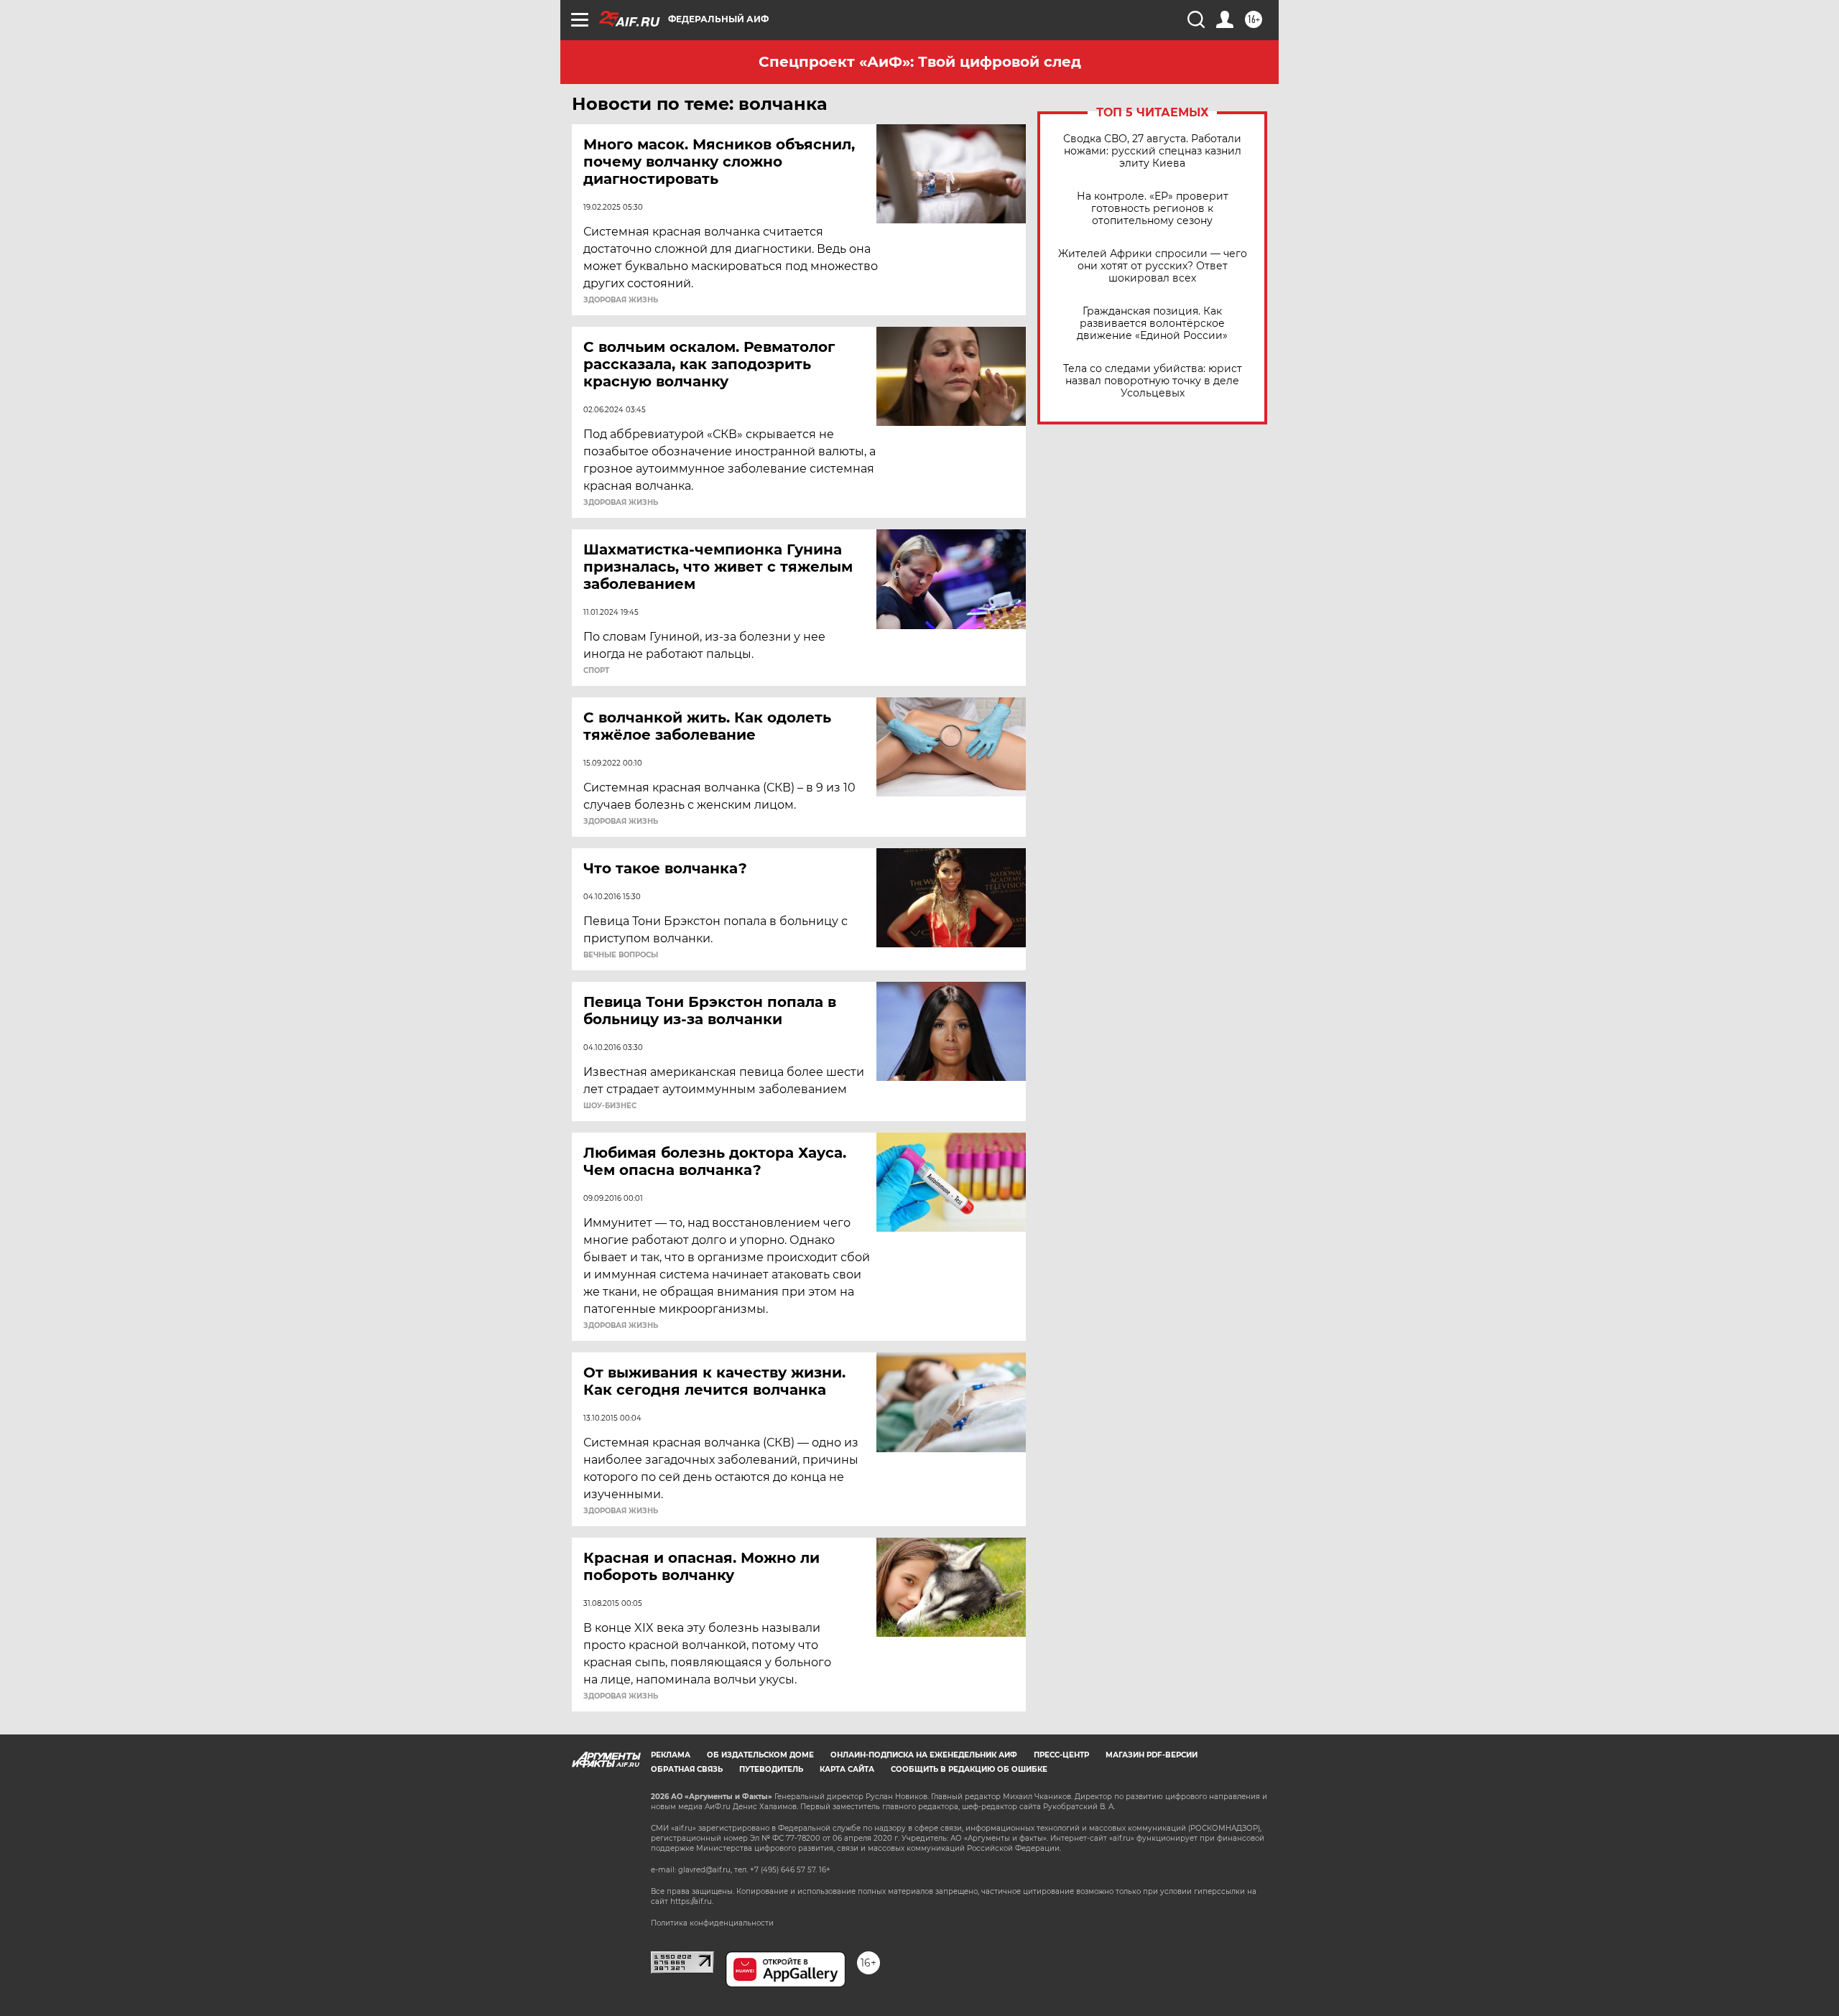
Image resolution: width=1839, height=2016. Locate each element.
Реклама (671, 1755)
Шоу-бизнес (610, 1106)
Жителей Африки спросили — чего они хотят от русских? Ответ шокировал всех (1153, 266)
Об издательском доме (760, 1755)
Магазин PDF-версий (1152, 1755)
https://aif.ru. (692, 1901)
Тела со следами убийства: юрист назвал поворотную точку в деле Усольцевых (1153, 381)
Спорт (596, 671)
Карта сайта (847, 1769)
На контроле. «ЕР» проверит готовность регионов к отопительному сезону (1153, 209)
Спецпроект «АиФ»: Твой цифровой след (920, 62)
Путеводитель (771, 1769)
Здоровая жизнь (621, 300)
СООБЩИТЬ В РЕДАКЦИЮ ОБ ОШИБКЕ (969, 1769)
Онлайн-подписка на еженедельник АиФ (924, 1755)
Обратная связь (687, 1769)
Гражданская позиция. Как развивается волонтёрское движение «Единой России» (1152, 324)
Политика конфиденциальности (712, 1923)
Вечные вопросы (621, 955)
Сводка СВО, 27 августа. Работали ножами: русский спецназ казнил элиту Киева (1152, 151)
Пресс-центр (1061, 1755)
